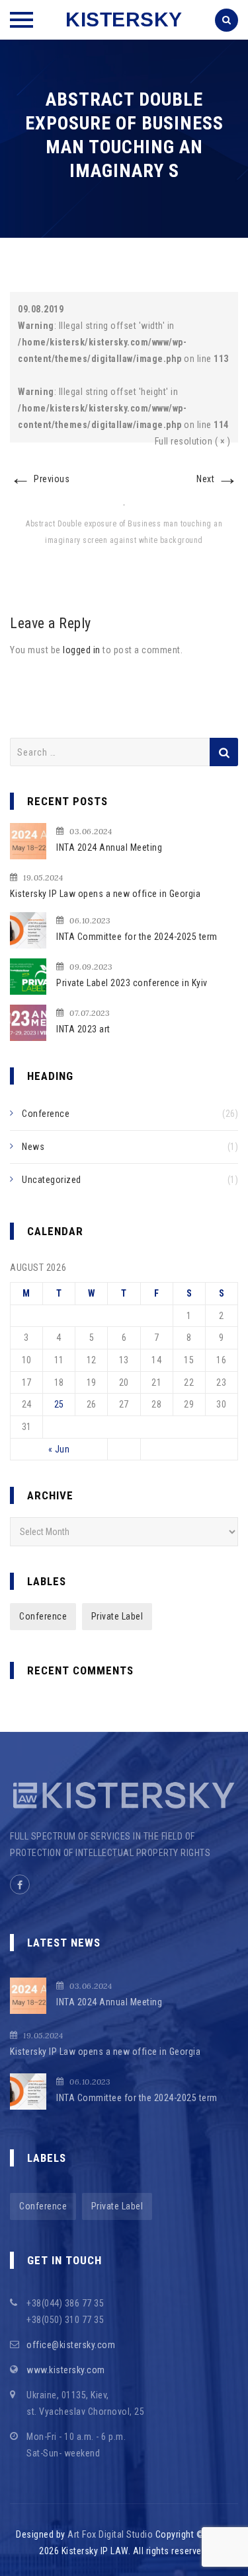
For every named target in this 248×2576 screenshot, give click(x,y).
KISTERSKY (124, 19)
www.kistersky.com (66, 2370)
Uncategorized (52, 1180)
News (33, 1147)
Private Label (117, 1616)
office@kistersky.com (71, 2345)
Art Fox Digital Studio (110, 2534)
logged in (82, 650)
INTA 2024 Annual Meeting (109, 847)
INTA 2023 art (83, 1029)
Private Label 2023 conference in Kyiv (132, 983)
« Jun (59, 1449)
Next (217, 479)
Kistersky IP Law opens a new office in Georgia (105, 894)
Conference (46, 1114)
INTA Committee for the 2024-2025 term (137, 937)
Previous (40, 479)
